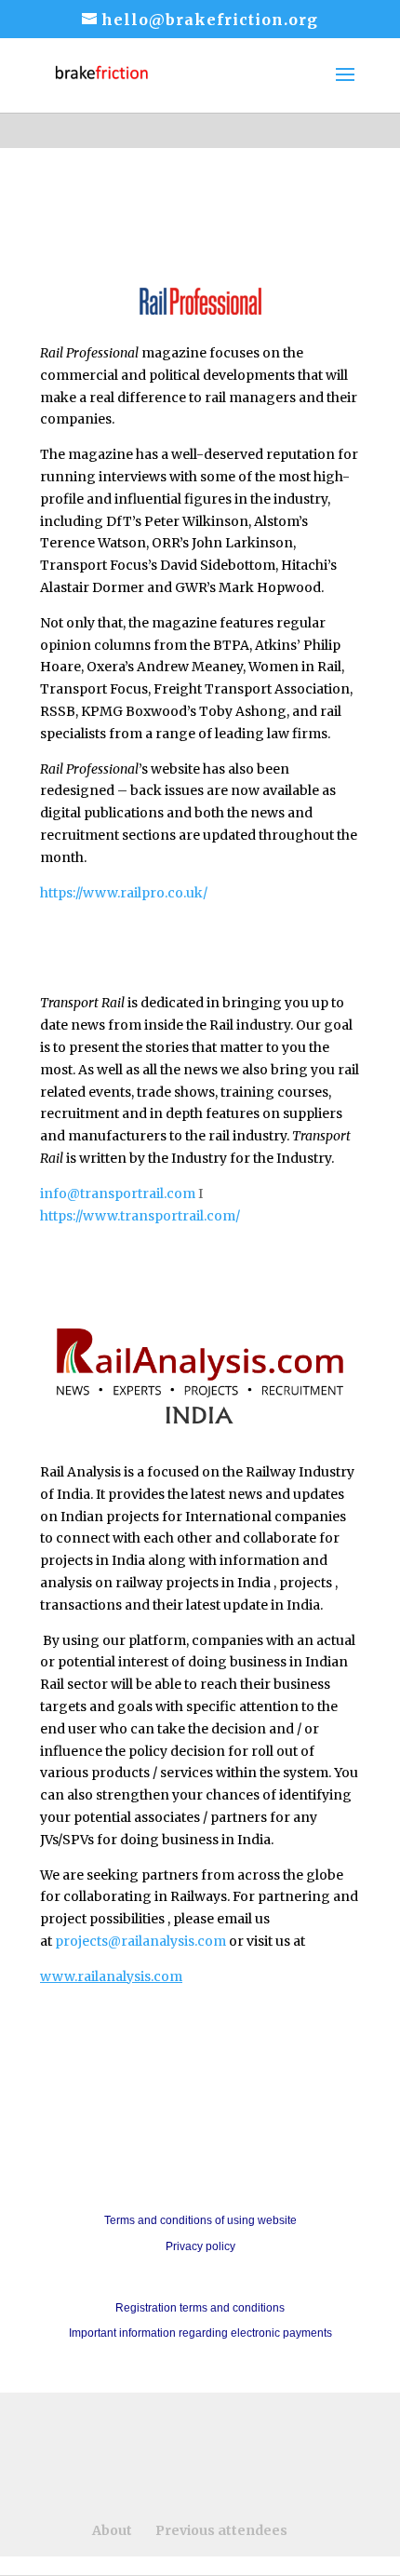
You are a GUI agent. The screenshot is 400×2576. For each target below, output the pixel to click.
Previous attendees (221, 2530)
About (112, 2530)
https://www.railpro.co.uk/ (124, 893)
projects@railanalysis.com (140, 1941)
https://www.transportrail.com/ (140, 1216)
